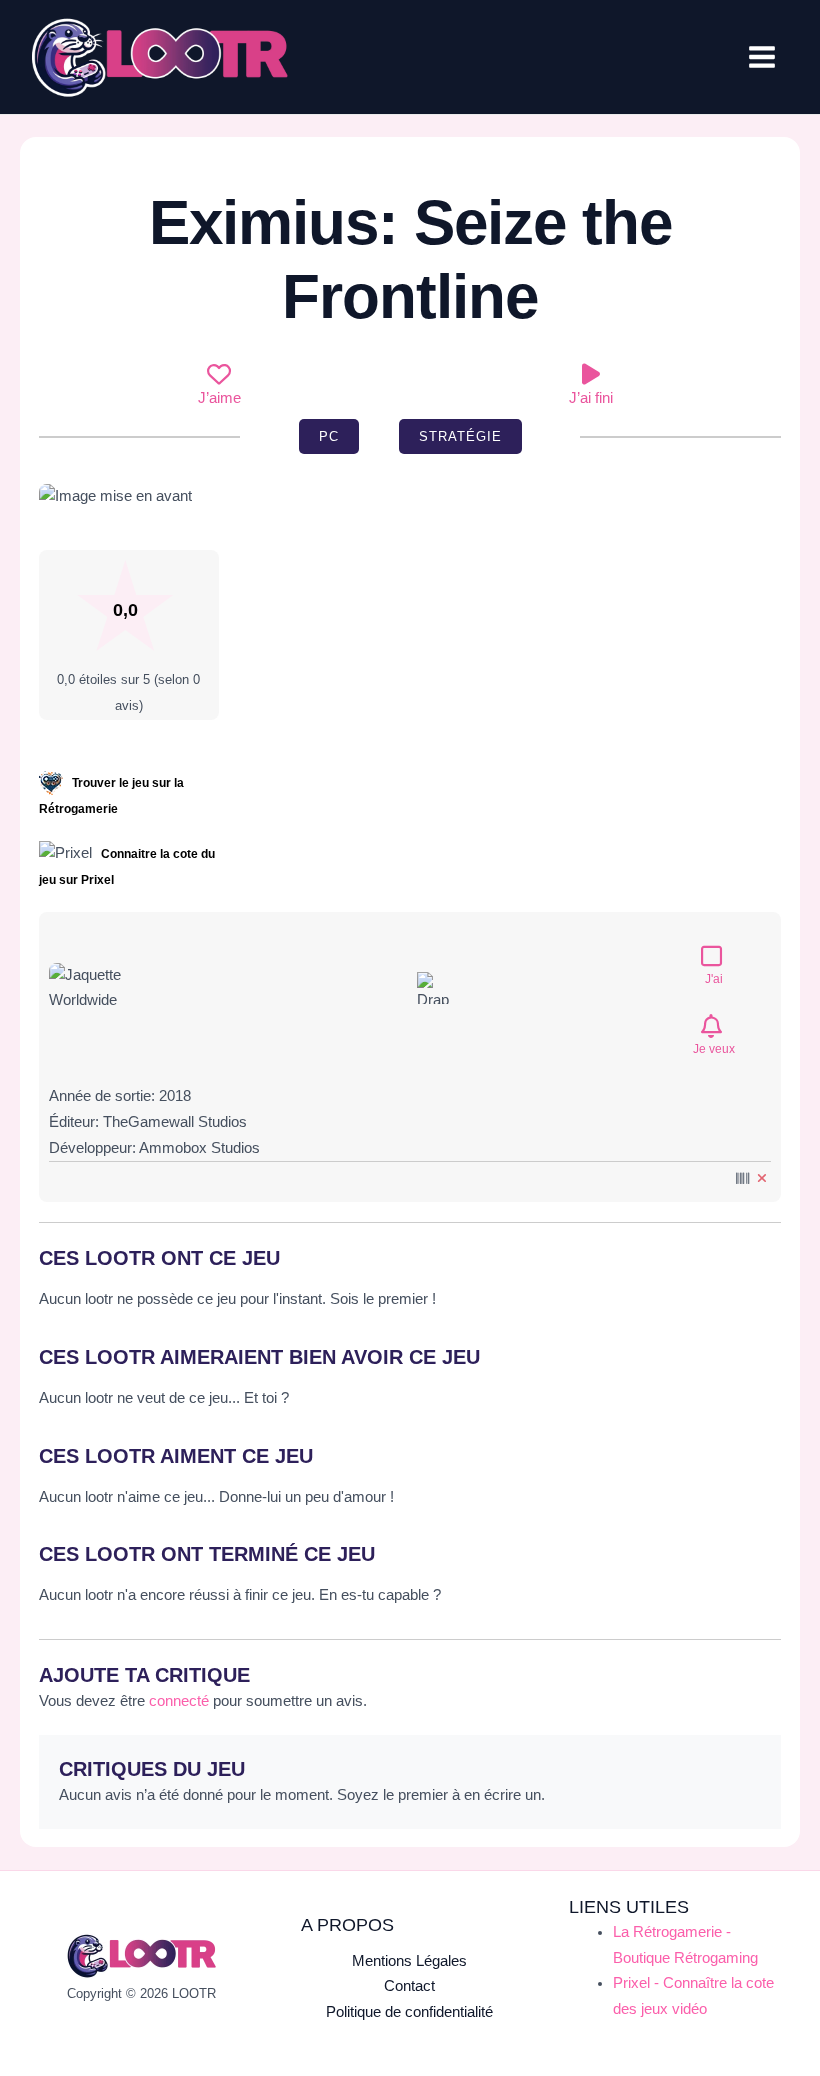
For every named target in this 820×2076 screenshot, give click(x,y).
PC (329, 436)
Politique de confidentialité (409, 2012)
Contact (409, 1986)
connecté (179, 1701)
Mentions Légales (409, 1961)
